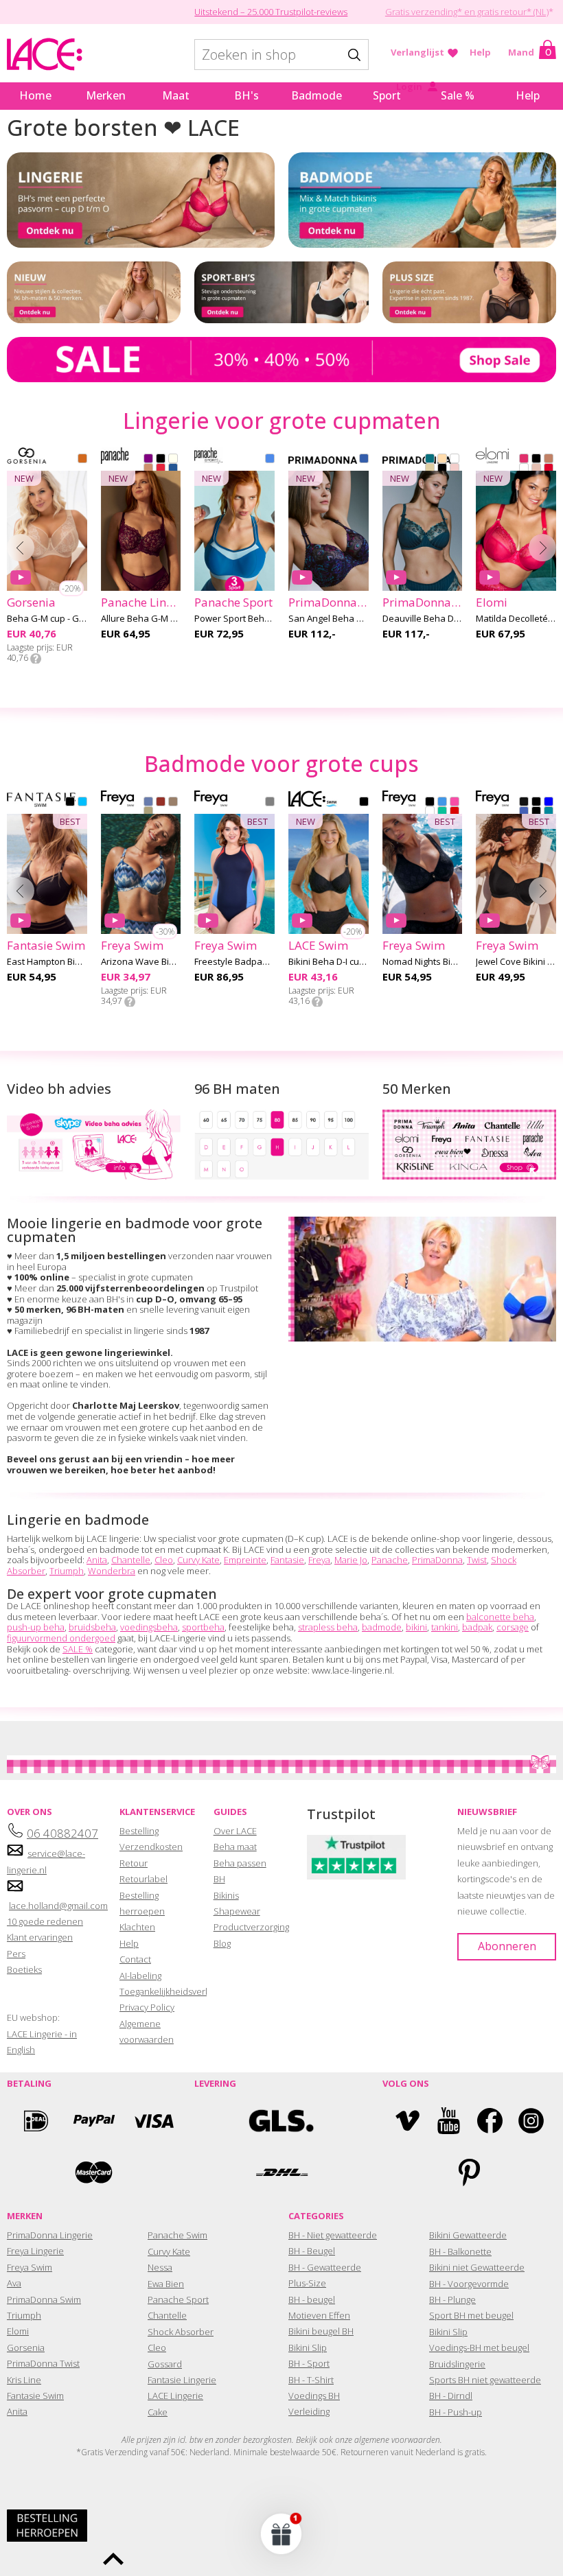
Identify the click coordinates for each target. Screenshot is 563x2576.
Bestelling (139, 1831)
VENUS (455, 469)
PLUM (148, 460)
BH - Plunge (452, 2299)
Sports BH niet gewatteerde (485, 2380)
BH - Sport (309, 2363)
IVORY (173, 460)
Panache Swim (177, 2235)
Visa (152, 2121)
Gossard (165, 2364)
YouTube (449, 2121)
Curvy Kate (198, 1560)
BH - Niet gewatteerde (333, 2235)
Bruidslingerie (457, 2364)
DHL (281, 2172)
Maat (176, 95)
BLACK (161, 460)
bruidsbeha (92, 1627)
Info (36, 659)
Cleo (164, 1560)
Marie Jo (351, 1560)
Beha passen (240, 1863)
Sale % (458, 95)
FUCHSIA (455, 803)
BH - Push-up (456, 2412)
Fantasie (287, 1560)
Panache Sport (178, 2299)
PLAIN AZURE (524, 812)
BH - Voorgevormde (469, 2284)
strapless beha (328, 1627)
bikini (416, 1627)
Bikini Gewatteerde (468, 2235)
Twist (477, 1560)
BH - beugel (312, 2299)
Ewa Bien (166, 2284)
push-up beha (36, 1627)
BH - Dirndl (451, 2396)
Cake (158, 2412)
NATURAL (430, 469)
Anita (97, 1560)
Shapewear (237, 1911)
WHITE (455, 460)
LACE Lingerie (175, 2396)
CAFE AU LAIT (549, 460)
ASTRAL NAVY (270, 803)
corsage (513, 1627)
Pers (16, 1954)
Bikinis (226, 1895)
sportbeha (203, 1627)
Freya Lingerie (35, 2251)
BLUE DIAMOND (82, 803)
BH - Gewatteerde (325, 2267)
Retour (134, 1863)
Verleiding (309, 2411)
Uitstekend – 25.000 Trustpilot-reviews (271, 12)
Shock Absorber (181, 2332)
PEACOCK (430, 460)
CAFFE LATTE (442, 460)
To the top (113, 2559)
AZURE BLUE (173, 469)
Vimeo (407, 2121)
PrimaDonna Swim (44, 2299)
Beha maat (235, 1847)
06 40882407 (62, 1833)
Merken (106, 95)
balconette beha (500, 1617)
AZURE (549, 803)
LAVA (455, 812)
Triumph (67, 1571)
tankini (445, 1627)
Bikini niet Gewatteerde (477, 2267)
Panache (390, 1560)
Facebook (490, 2121)
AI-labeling (140, 1976)
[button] (281, 2533)
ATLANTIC (442, 803)
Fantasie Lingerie (182, 2380)
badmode (382, 1627)
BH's (246, 95)
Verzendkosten (151, 1847)
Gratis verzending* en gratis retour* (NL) (467, 12)
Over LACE (235, 1831)
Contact (135, 1959)
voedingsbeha (149, 1627)
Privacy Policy (147, 2007)
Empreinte (245, 1560)
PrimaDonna (437, 1560)
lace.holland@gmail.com (58, 1906)
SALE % (78, 1649)
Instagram (531, 2121)
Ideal (36, 2121)
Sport (387, 95)
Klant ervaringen (40, 1937)
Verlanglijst (417, 52)
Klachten (137, 1927)
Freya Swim (30, 2267)
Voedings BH (314, 2396)
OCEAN (270, 460)
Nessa (160, 2267)
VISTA (148, 812)
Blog (222, 1943)
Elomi (18, 2331)
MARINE (442, 812)
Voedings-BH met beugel (479, 2347)
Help (480, 52)
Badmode (317, 95)
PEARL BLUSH (536, 469)
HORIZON (161, 803)
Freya (319, 1560)
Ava (14, 2283)
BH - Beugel (312, 2251)
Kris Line (24, 2380)
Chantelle (131, 1560)
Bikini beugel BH (321, 2331)
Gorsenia (26, 2347)
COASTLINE (148, 803)
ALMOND (82, 460)
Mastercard (94, 2172)
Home (35, 95)
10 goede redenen (45, 1921)
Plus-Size (307, 2283)
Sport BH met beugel (471, 2315)
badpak (477, 1627)
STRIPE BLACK (536, 812)
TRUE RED (161, 469)
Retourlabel (143, 1879)
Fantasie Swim (35, 2396)
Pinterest (469, 2172)
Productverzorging (251, 1927)
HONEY (148, 469)
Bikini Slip (308, 2347)
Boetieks (24, 1969)
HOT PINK (524, 460)
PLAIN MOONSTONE (549, 812)
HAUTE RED (549, 469)
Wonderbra (112, 1571)
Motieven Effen (319, 2315)
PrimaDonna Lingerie (50, 2235)
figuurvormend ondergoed (61, 1638)
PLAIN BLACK (524, 803)
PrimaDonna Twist (43, 2363)
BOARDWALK (173, 803)
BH (219, 1879)
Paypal (94, 2121)
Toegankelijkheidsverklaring (175, 1991)
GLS (281, 2121)
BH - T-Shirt (311, 2380)
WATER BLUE (364, 460)
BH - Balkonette (460, 2251)
